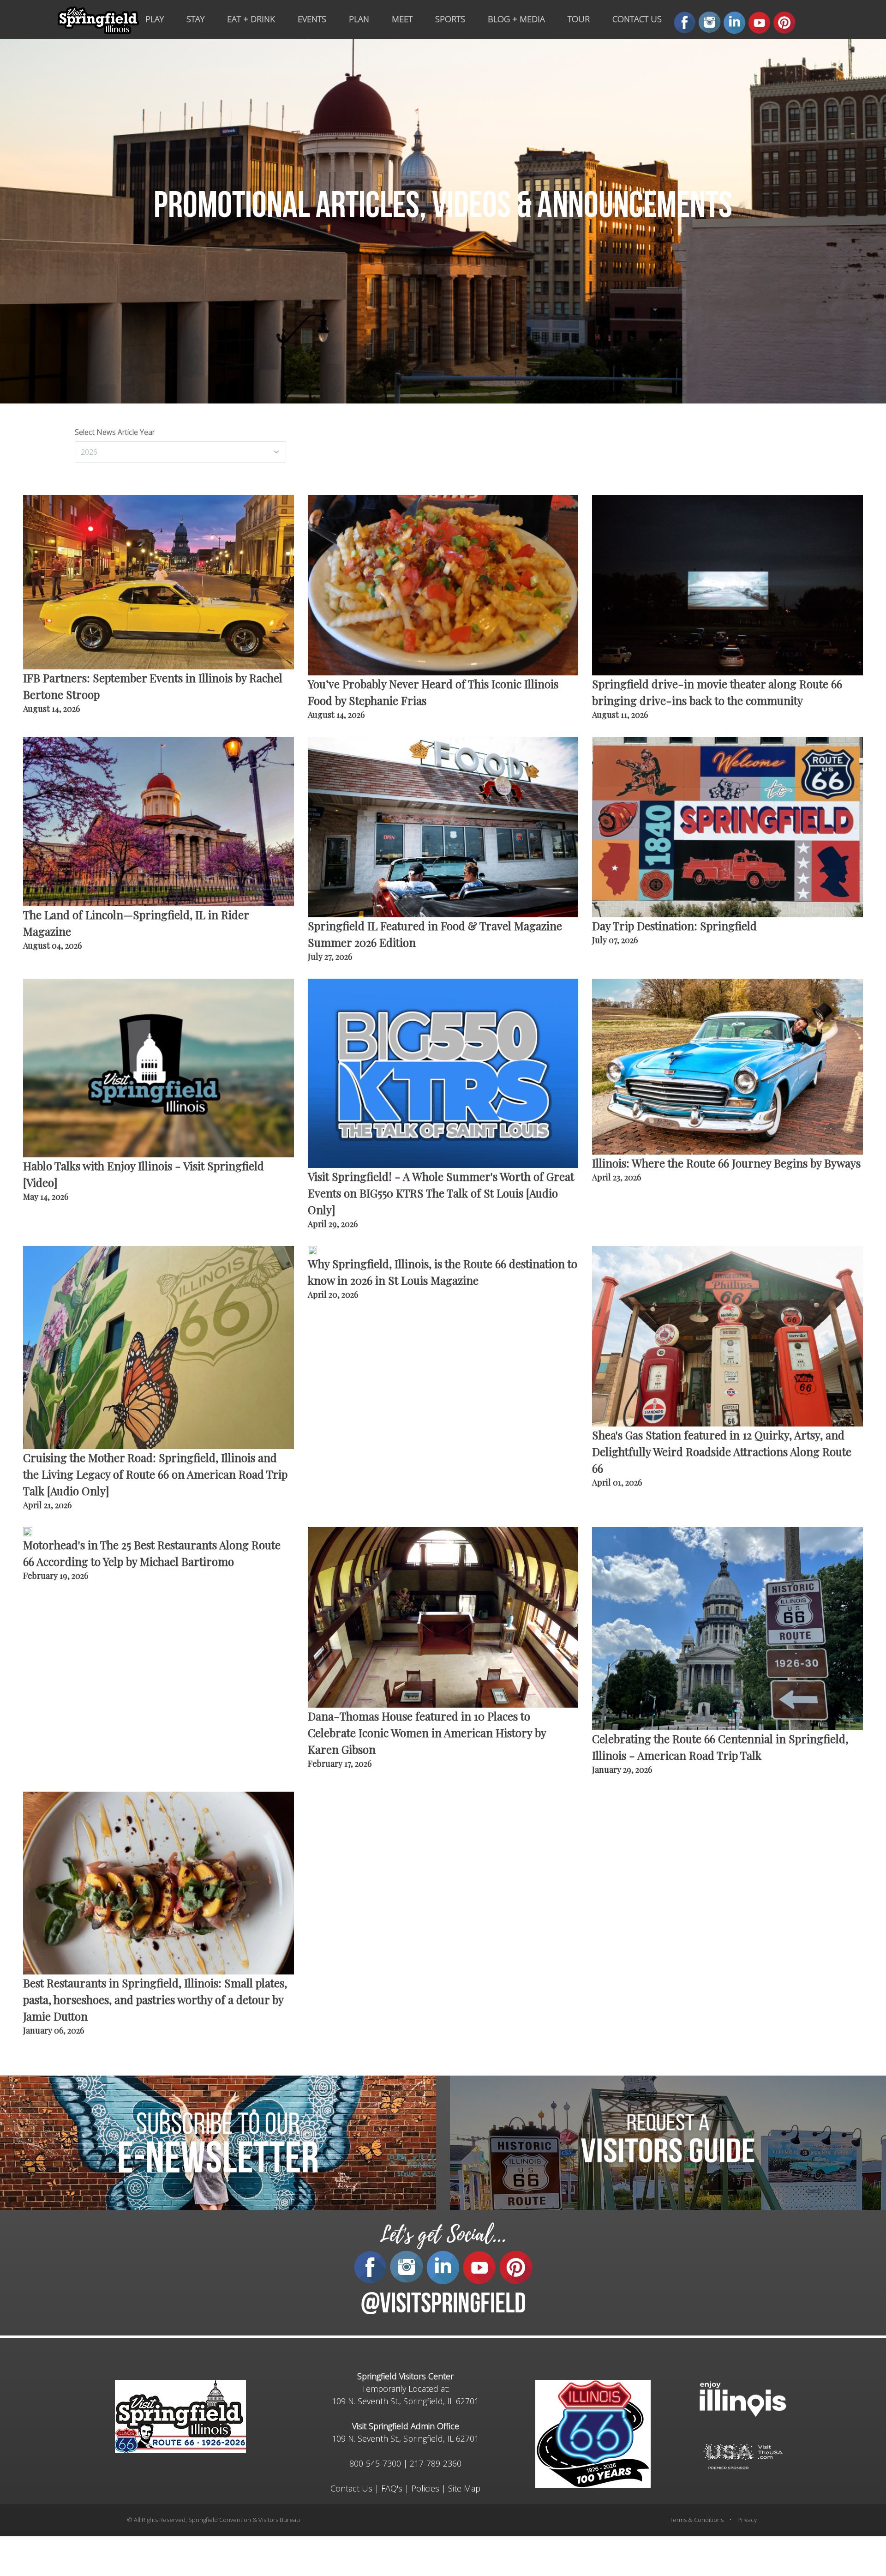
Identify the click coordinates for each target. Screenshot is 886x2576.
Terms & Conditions (697, 2520)
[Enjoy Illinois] (743, 2398)
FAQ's (392, 2488)
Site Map (464, 2488)
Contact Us (351, 2488)
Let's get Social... (443, 2235)
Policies (425, 2488)
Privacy (747, 2520)
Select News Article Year (115, 432)
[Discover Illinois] (743, 2456)
